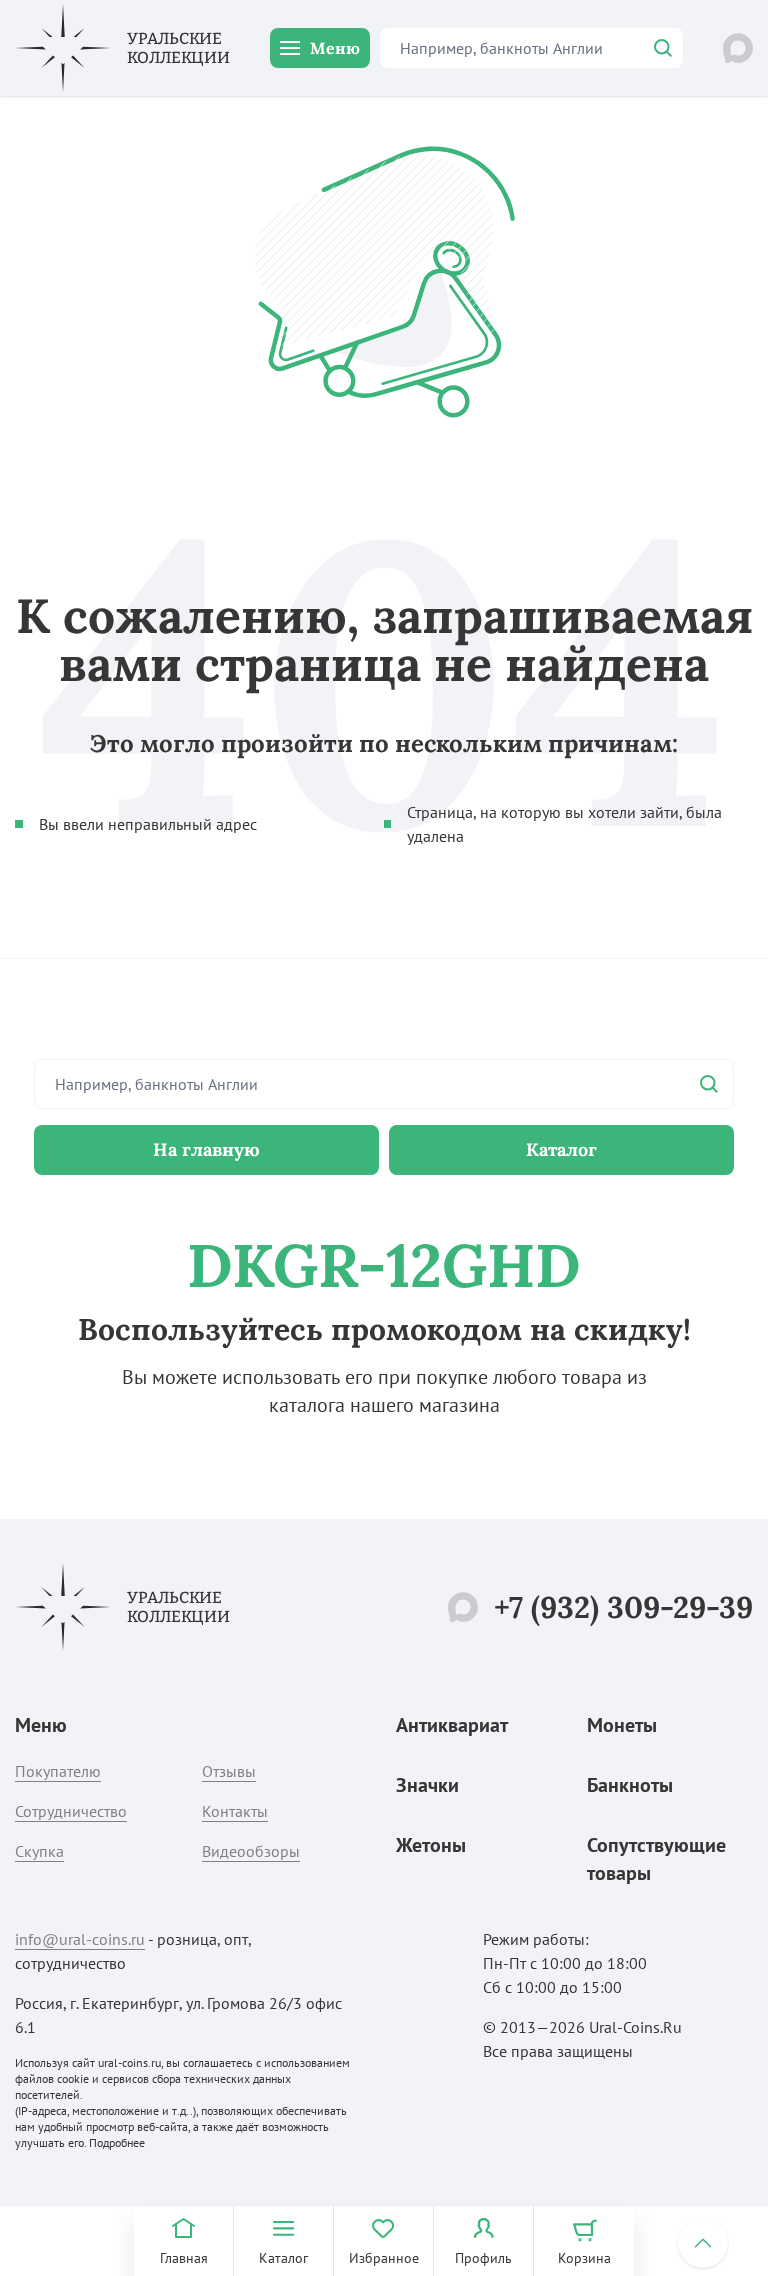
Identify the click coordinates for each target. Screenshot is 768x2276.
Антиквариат (452, 1725)
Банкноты (630, 1785)
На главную (206, 1149)
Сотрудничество (71, 1811)
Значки (427, 1785)
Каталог (561, 1149)
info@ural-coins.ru (80, 1939)
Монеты (622, 1725)
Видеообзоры (251, 1851)
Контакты (235, 1811)
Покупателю (58, 1771)
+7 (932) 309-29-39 (623, 1607)
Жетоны (431, 1845)
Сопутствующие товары (656, 1859)
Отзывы (229, 1771)
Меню (335, 48)
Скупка (39, 1851)
